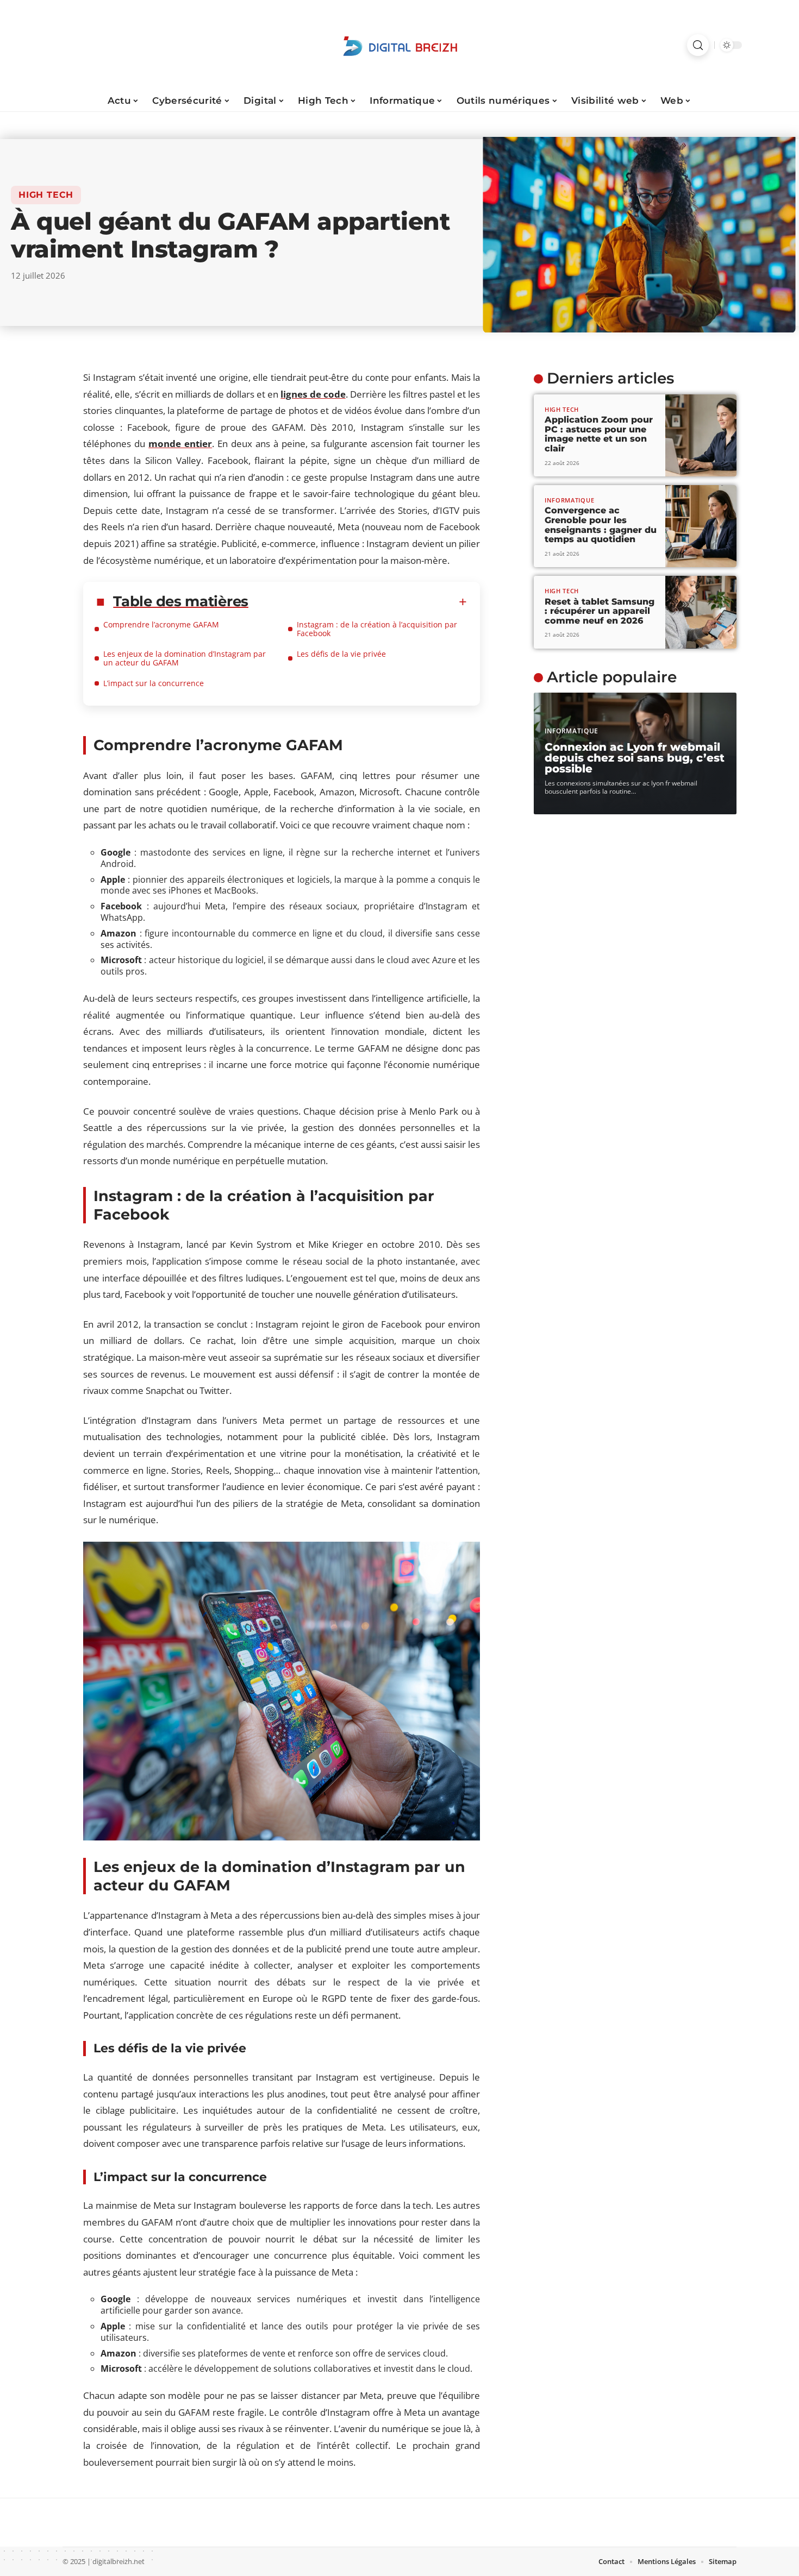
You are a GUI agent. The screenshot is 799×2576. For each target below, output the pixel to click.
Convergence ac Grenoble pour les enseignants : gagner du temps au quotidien (601, 525)
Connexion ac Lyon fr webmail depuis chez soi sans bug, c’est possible (635, 758)
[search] (698, 45)
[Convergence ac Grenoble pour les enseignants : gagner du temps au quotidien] (701, 526)
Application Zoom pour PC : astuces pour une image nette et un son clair (599, 434)
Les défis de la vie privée (341, 654)
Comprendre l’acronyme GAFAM (161, 624)
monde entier (180, 444)
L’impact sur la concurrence (154, 683)
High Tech (46, 195)
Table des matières (181, 601)
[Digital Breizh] (399, 45)
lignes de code (313, 394)
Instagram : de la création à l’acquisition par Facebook (377, 629)
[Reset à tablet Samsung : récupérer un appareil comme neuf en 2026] (701, 612)
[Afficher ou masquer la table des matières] (358, 602)
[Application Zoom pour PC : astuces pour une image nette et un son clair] (701, 435)
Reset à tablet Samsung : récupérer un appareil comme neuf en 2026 (600, 611)
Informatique (569, 500)
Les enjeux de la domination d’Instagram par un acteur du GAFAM (185, 658)
